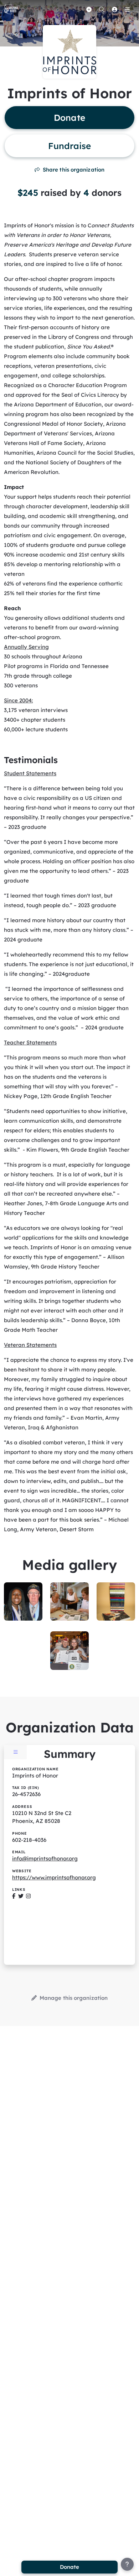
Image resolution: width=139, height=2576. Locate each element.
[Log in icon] (114, 9)
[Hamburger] (127, 9)
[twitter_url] (21, 1896)
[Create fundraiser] (89, 9)
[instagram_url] (28, 1896)
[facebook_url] (14, 1896)
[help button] (127, 2564)
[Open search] (102, 9)
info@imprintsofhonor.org (45, 1858)
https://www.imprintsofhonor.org (54, 1877)
